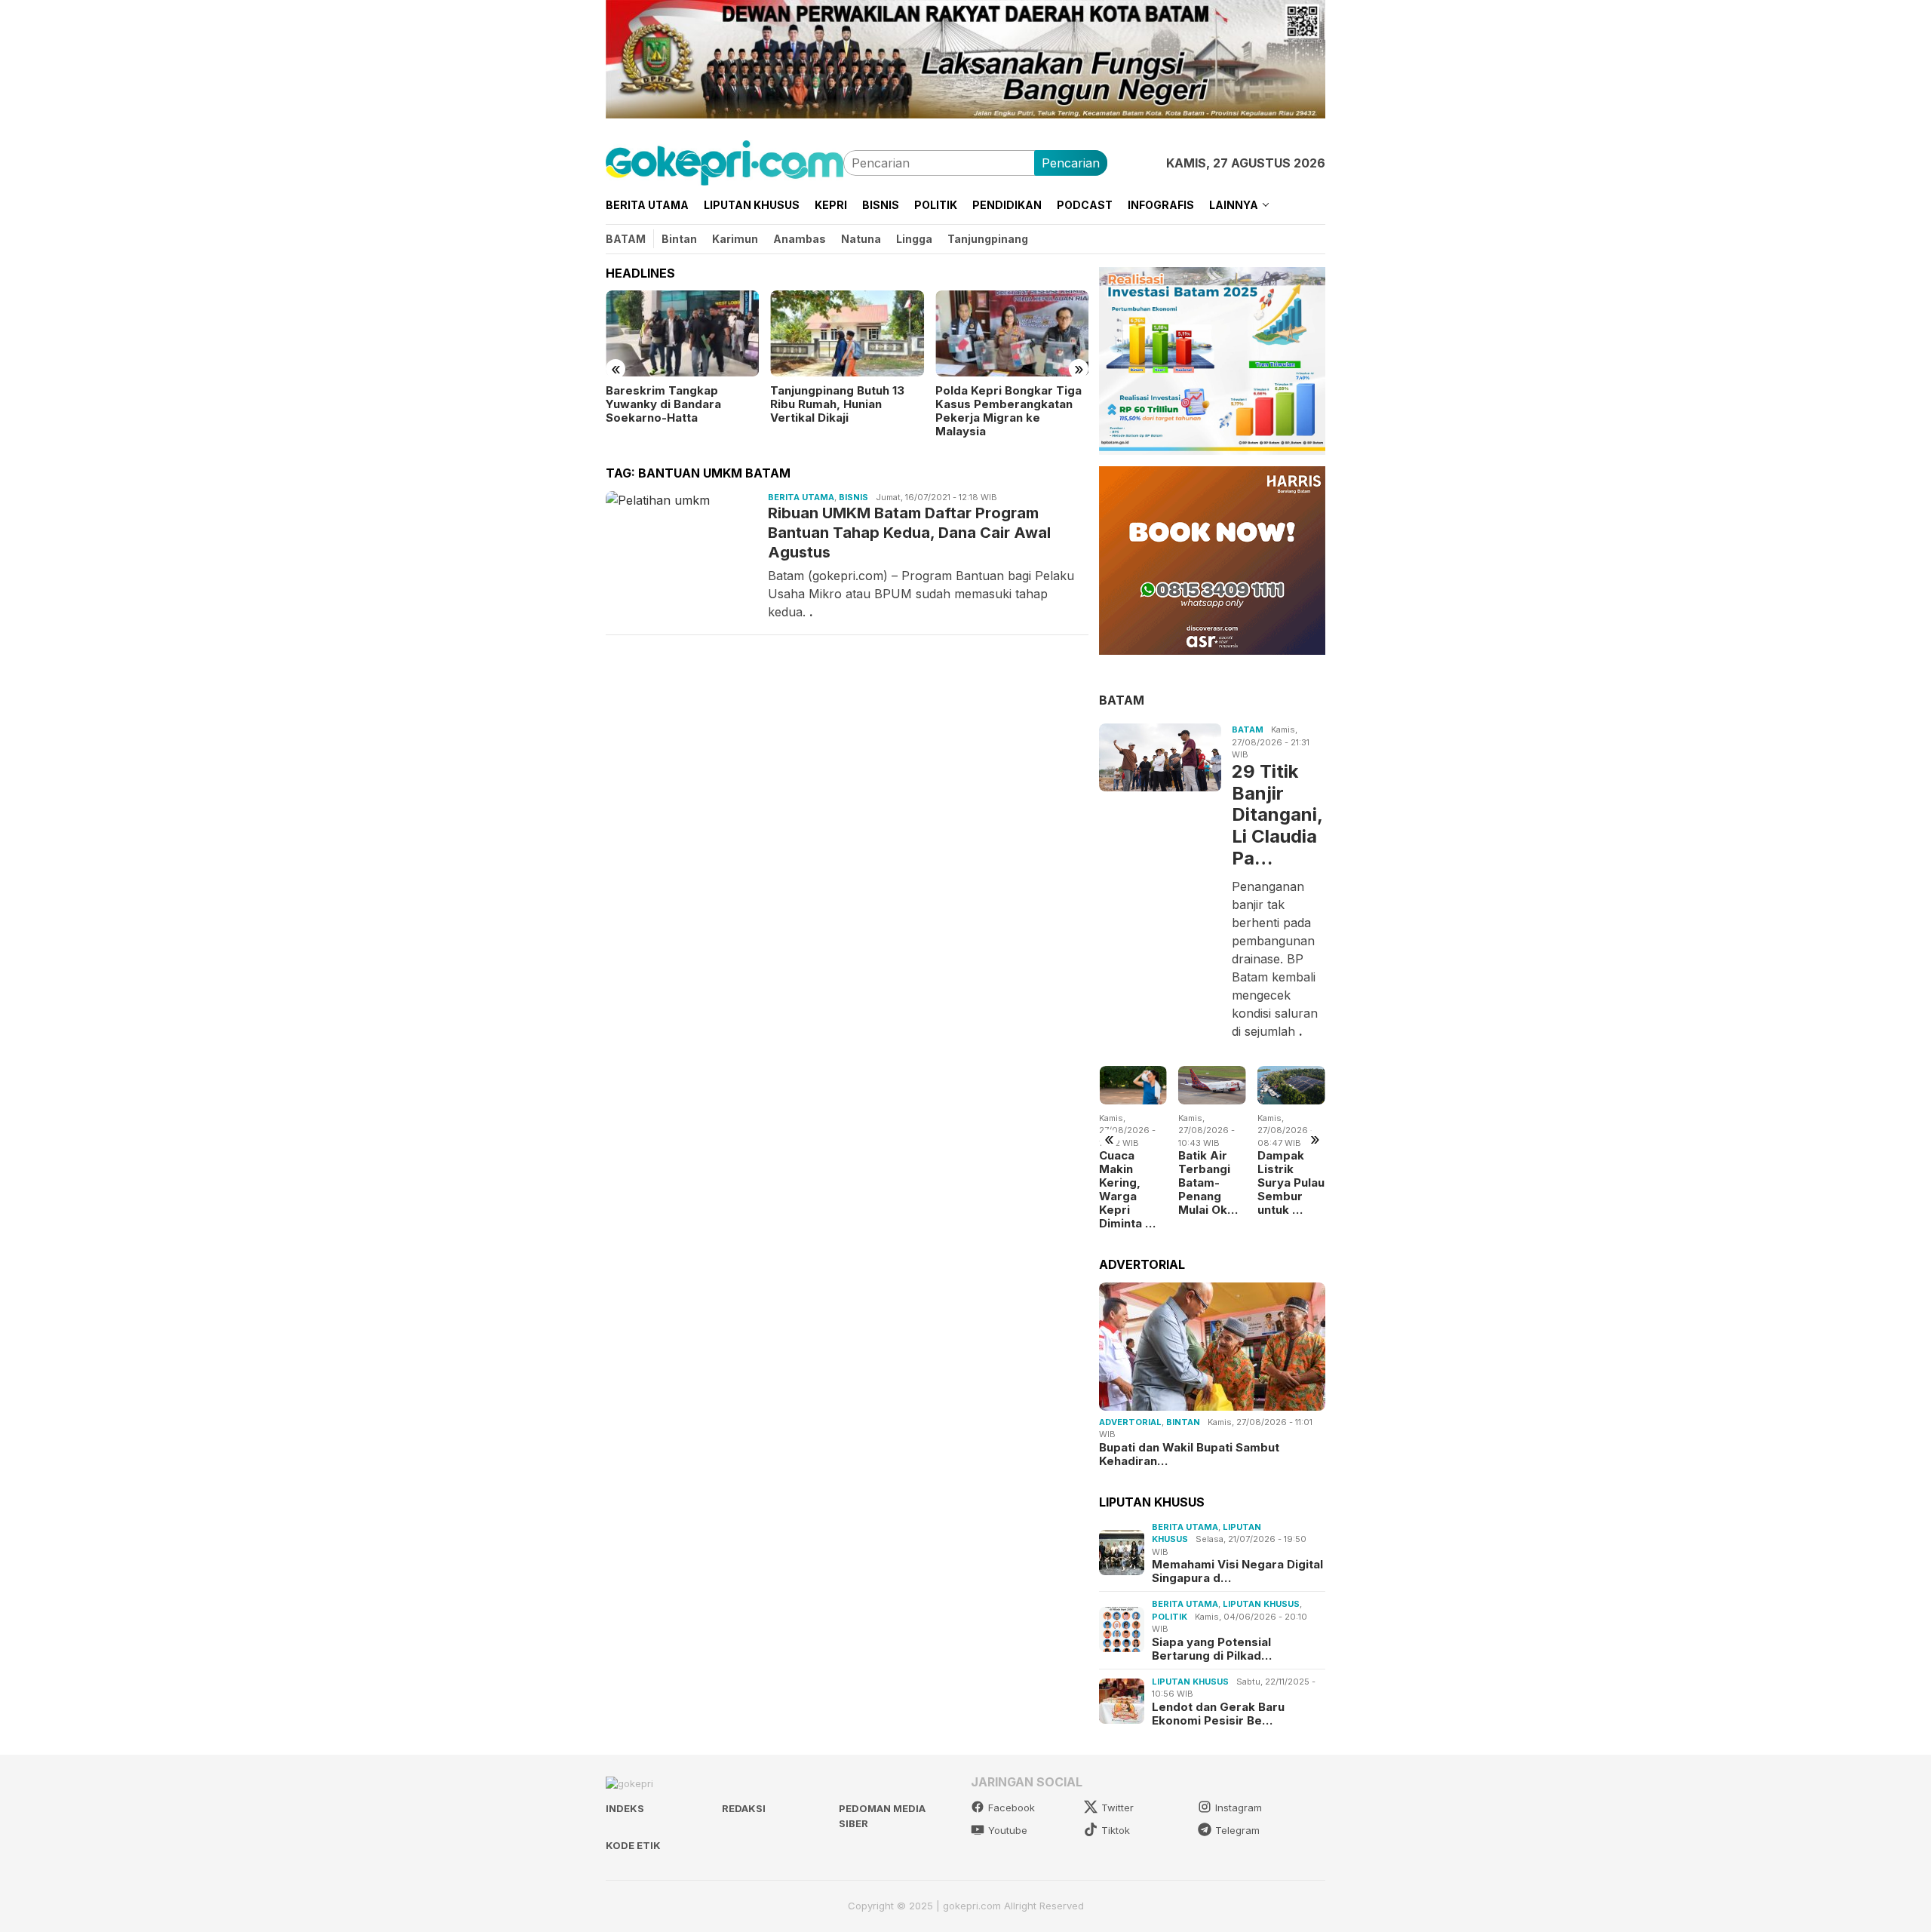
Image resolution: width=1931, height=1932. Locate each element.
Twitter (1117, 1808)
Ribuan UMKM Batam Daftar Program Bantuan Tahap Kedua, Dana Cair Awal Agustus (909, 533)
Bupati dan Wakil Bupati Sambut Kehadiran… (1189, 1454)
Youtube (1008, 1830)
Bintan (1183, 1422)
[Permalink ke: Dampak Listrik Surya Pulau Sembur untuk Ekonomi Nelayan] (1291, 1085)
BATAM (1122, 699)
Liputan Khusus (1261, 1604)
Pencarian (1071, 163)
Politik (1170, 1616)
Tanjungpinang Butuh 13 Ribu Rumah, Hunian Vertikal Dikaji (837, 404)
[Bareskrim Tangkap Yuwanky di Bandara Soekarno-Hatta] (682, 333)
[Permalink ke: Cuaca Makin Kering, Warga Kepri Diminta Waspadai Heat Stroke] (1133, 1085)
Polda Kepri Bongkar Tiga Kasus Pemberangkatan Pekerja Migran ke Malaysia (1008, 411)
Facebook (1012, 1808)
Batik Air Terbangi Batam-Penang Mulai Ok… (1208, 1183)
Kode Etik (633, 1845)
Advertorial (1130, 1422)
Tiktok (1116, 1830)
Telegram (1237, 1830)
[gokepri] (725, 161)
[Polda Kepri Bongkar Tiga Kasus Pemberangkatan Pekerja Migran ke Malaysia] (1012, 333)
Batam (1248, 729)
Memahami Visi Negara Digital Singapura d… (1237, 1571)
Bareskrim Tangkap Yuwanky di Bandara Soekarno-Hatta (663, 404)
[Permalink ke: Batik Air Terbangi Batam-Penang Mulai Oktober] (1212, 1085)
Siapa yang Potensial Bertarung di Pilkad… (1212, 1648)
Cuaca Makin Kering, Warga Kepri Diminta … (1127, 1190)
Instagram (1239, 1808)
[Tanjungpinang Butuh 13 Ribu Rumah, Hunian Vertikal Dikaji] (847, 333)
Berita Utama (801, 497)
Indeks (625, 1808)
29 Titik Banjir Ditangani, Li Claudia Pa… (1277, 814)
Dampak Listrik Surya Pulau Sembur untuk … (1291, 1183)
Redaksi (744, 1808)
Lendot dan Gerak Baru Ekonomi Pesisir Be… (1218, 1713)
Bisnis (853, 497)
